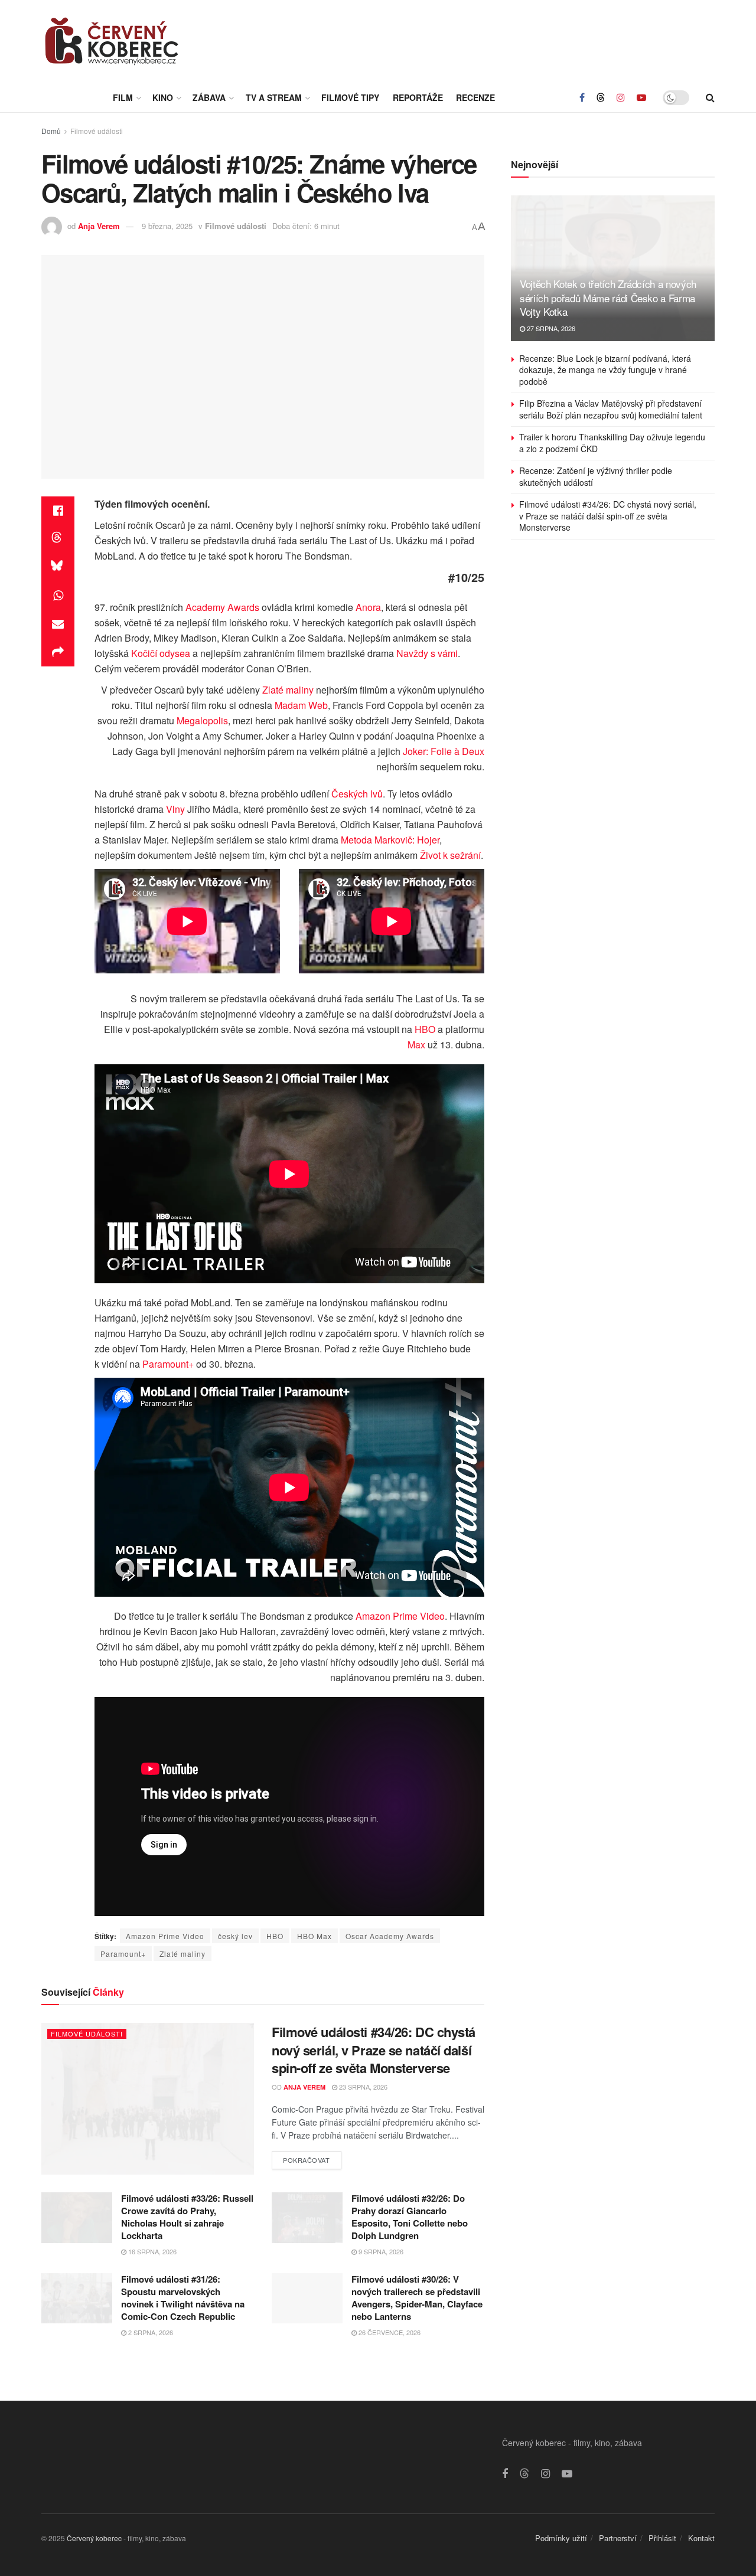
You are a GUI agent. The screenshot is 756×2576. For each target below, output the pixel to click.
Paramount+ (168, 1364)
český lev (235, 1936)
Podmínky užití (561, 2537)
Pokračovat (312, 2157)
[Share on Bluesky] (58, 567)
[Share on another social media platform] (58, 652)
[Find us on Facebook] (582, 97)
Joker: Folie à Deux (444, 751)
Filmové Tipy (350, 97)
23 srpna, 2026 (362, 2087)
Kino (163, 97)
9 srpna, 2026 (380, 2251)
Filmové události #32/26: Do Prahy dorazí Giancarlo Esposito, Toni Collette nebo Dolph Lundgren (410, 2217)
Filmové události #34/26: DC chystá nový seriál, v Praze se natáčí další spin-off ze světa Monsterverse (374, 2049)
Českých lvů (357, 794)
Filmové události (97, 131)
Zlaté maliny (288, 690)
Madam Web (301, 705)
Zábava (209, 97)
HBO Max (315, 1936)
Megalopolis (202, 720)
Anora (368, 607)
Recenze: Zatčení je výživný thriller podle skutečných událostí (596, 477)
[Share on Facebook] (58, 511)
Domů (51, 131)
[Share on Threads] (58, 539)
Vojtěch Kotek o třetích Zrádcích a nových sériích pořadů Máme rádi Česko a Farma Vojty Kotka (608, 298)
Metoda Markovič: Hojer (390, 840)
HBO (425, 1029)
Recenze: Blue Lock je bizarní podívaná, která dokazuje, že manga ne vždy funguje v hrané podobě (605, 370)
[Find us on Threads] (601, 97)
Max (416, 1045)
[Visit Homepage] (112, 41)
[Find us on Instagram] (621, 97)
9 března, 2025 (167, 226)
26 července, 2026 (389, 2332)
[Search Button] (710, 97)
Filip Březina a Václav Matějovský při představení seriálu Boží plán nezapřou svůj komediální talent (611, 410)
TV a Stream (274, 97)
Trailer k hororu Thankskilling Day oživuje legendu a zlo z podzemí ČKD (612, 443)
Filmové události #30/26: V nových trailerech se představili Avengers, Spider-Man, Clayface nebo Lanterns (417, 2297)
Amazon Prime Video (400, 1616)
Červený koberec (94, 2537)
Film (123, 97)
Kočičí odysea (161, 653)
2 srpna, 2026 (150, 2332)
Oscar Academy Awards (390, 1936)
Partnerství (618, 2537)
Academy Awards (222, 607)
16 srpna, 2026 (151, 2251)
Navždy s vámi (427, 653)
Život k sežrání (450, 855)
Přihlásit (662, 2537)
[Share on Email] (58, 624)
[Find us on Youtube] (641, 97)
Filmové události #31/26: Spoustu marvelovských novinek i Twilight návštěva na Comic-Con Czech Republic (183, 2297)
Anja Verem (99, 226)
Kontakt (701, 2537)
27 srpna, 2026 (550, 329)
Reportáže (418, 97)
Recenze (475, 97)
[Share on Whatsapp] (58, 596)
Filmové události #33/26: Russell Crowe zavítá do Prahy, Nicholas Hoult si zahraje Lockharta (187, 2217)
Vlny (175, 809)
